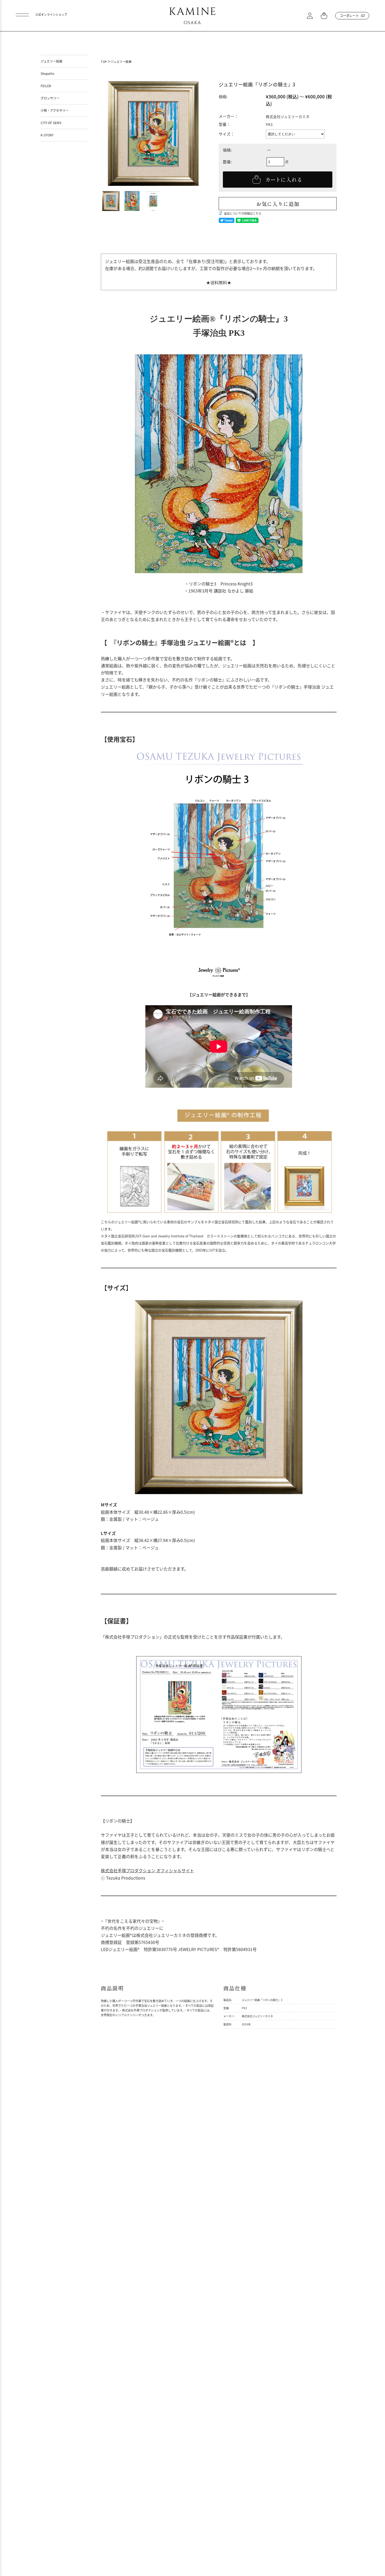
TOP (104, 62)
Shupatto (47, 73)
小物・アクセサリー (55, 110)
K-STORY (47, 135)
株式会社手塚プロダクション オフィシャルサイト (147, 1870)
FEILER (46, 86)
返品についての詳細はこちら (243, 213)
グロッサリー (50, 98)
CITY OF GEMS (51, 123)
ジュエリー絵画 (121, 62)
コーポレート (349, 16)
